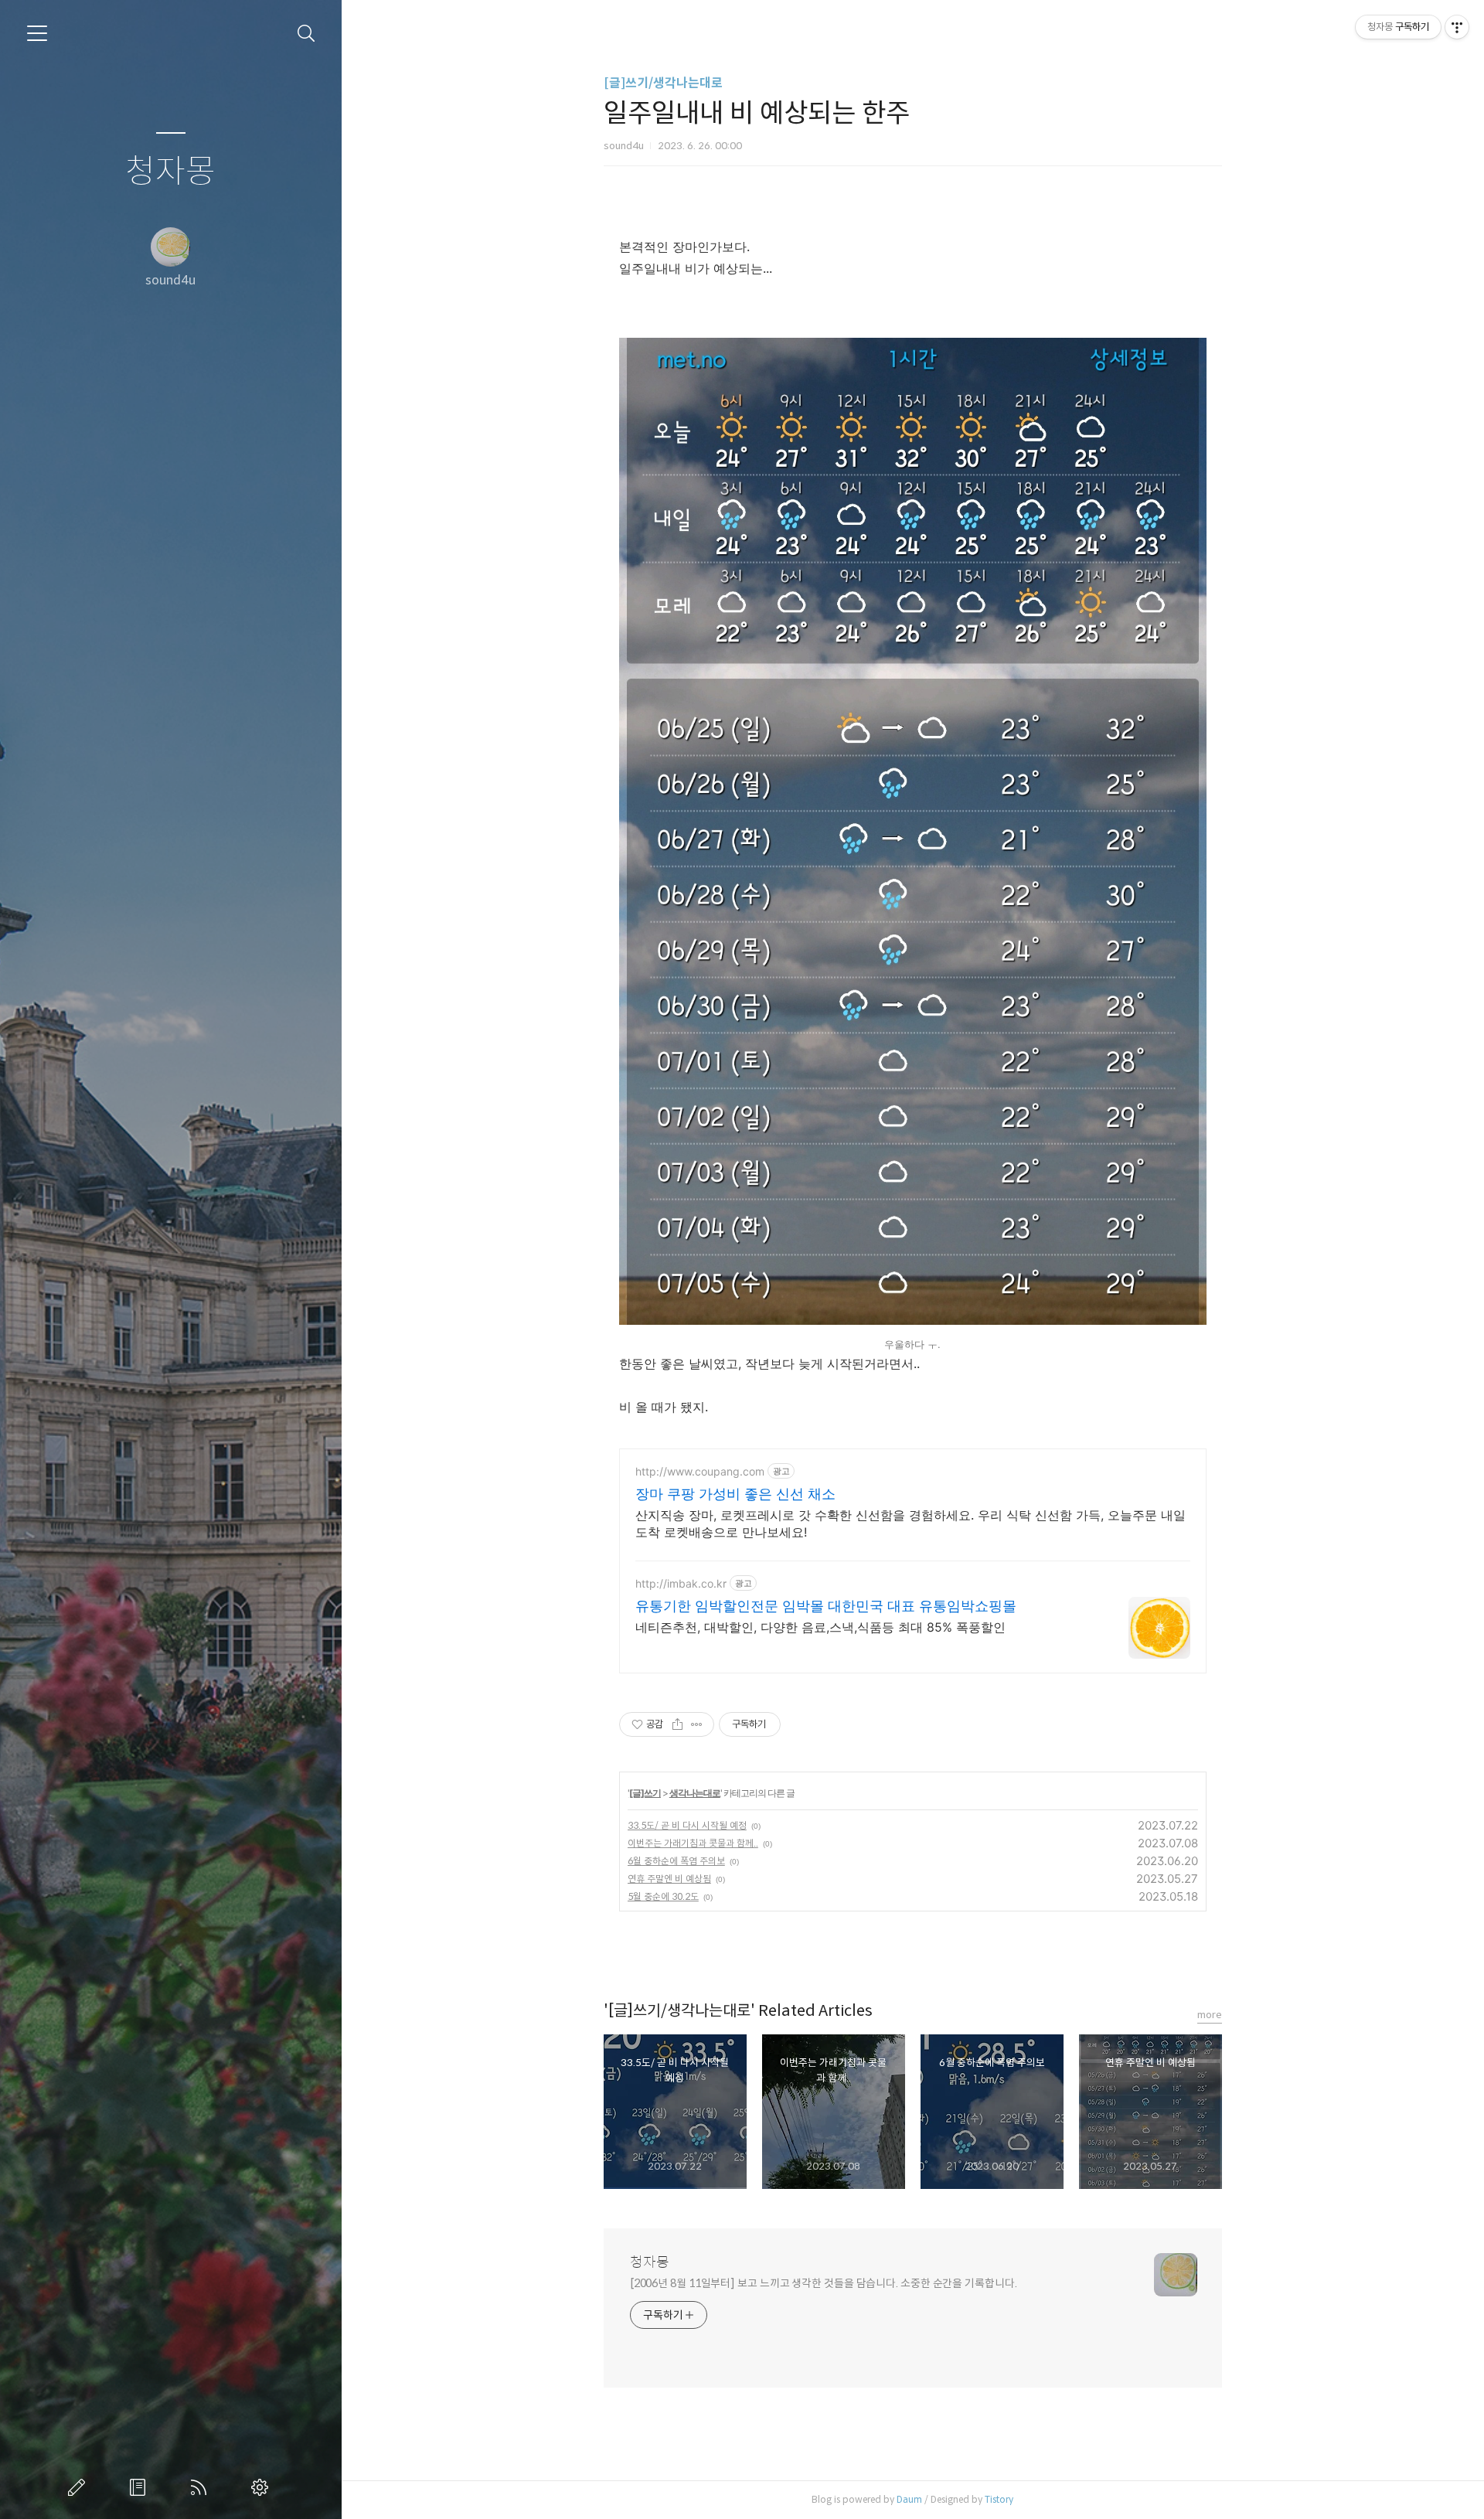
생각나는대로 (695, 1793)
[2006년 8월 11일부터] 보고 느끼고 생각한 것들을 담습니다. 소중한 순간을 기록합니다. (824, 2283)
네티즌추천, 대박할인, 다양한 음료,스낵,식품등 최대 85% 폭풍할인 (820, 1627)
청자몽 (170, 172)
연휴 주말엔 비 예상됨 (669, 1879)
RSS (202, 2487)
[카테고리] (37, 33)
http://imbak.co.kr (681, 1583)
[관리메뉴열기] (1457, 27)
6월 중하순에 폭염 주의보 (676, 1861)
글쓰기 (80, 2487)
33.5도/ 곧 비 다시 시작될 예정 (687, 1825)
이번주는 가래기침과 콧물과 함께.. (693, 1843)
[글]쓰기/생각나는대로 (663, 83)
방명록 (141, 2487)
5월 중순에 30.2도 (663, 1896)
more (1210, 2015)
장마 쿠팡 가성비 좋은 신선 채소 (735, 1494)
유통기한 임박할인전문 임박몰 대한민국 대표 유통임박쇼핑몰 (826, 1606)
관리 (263, 2487)
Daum (909, 2499)
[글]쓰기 (645, 1793)
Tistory (999, 2499)
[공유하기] (677, 1724)
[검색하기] (306, 34)
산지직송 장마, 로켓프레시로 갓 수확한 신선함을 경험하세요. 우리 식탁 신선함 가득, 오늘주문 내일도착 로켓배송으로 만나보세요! (910, 1523)
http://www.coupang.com (700, 1471)
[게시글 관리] (697, 1724)
